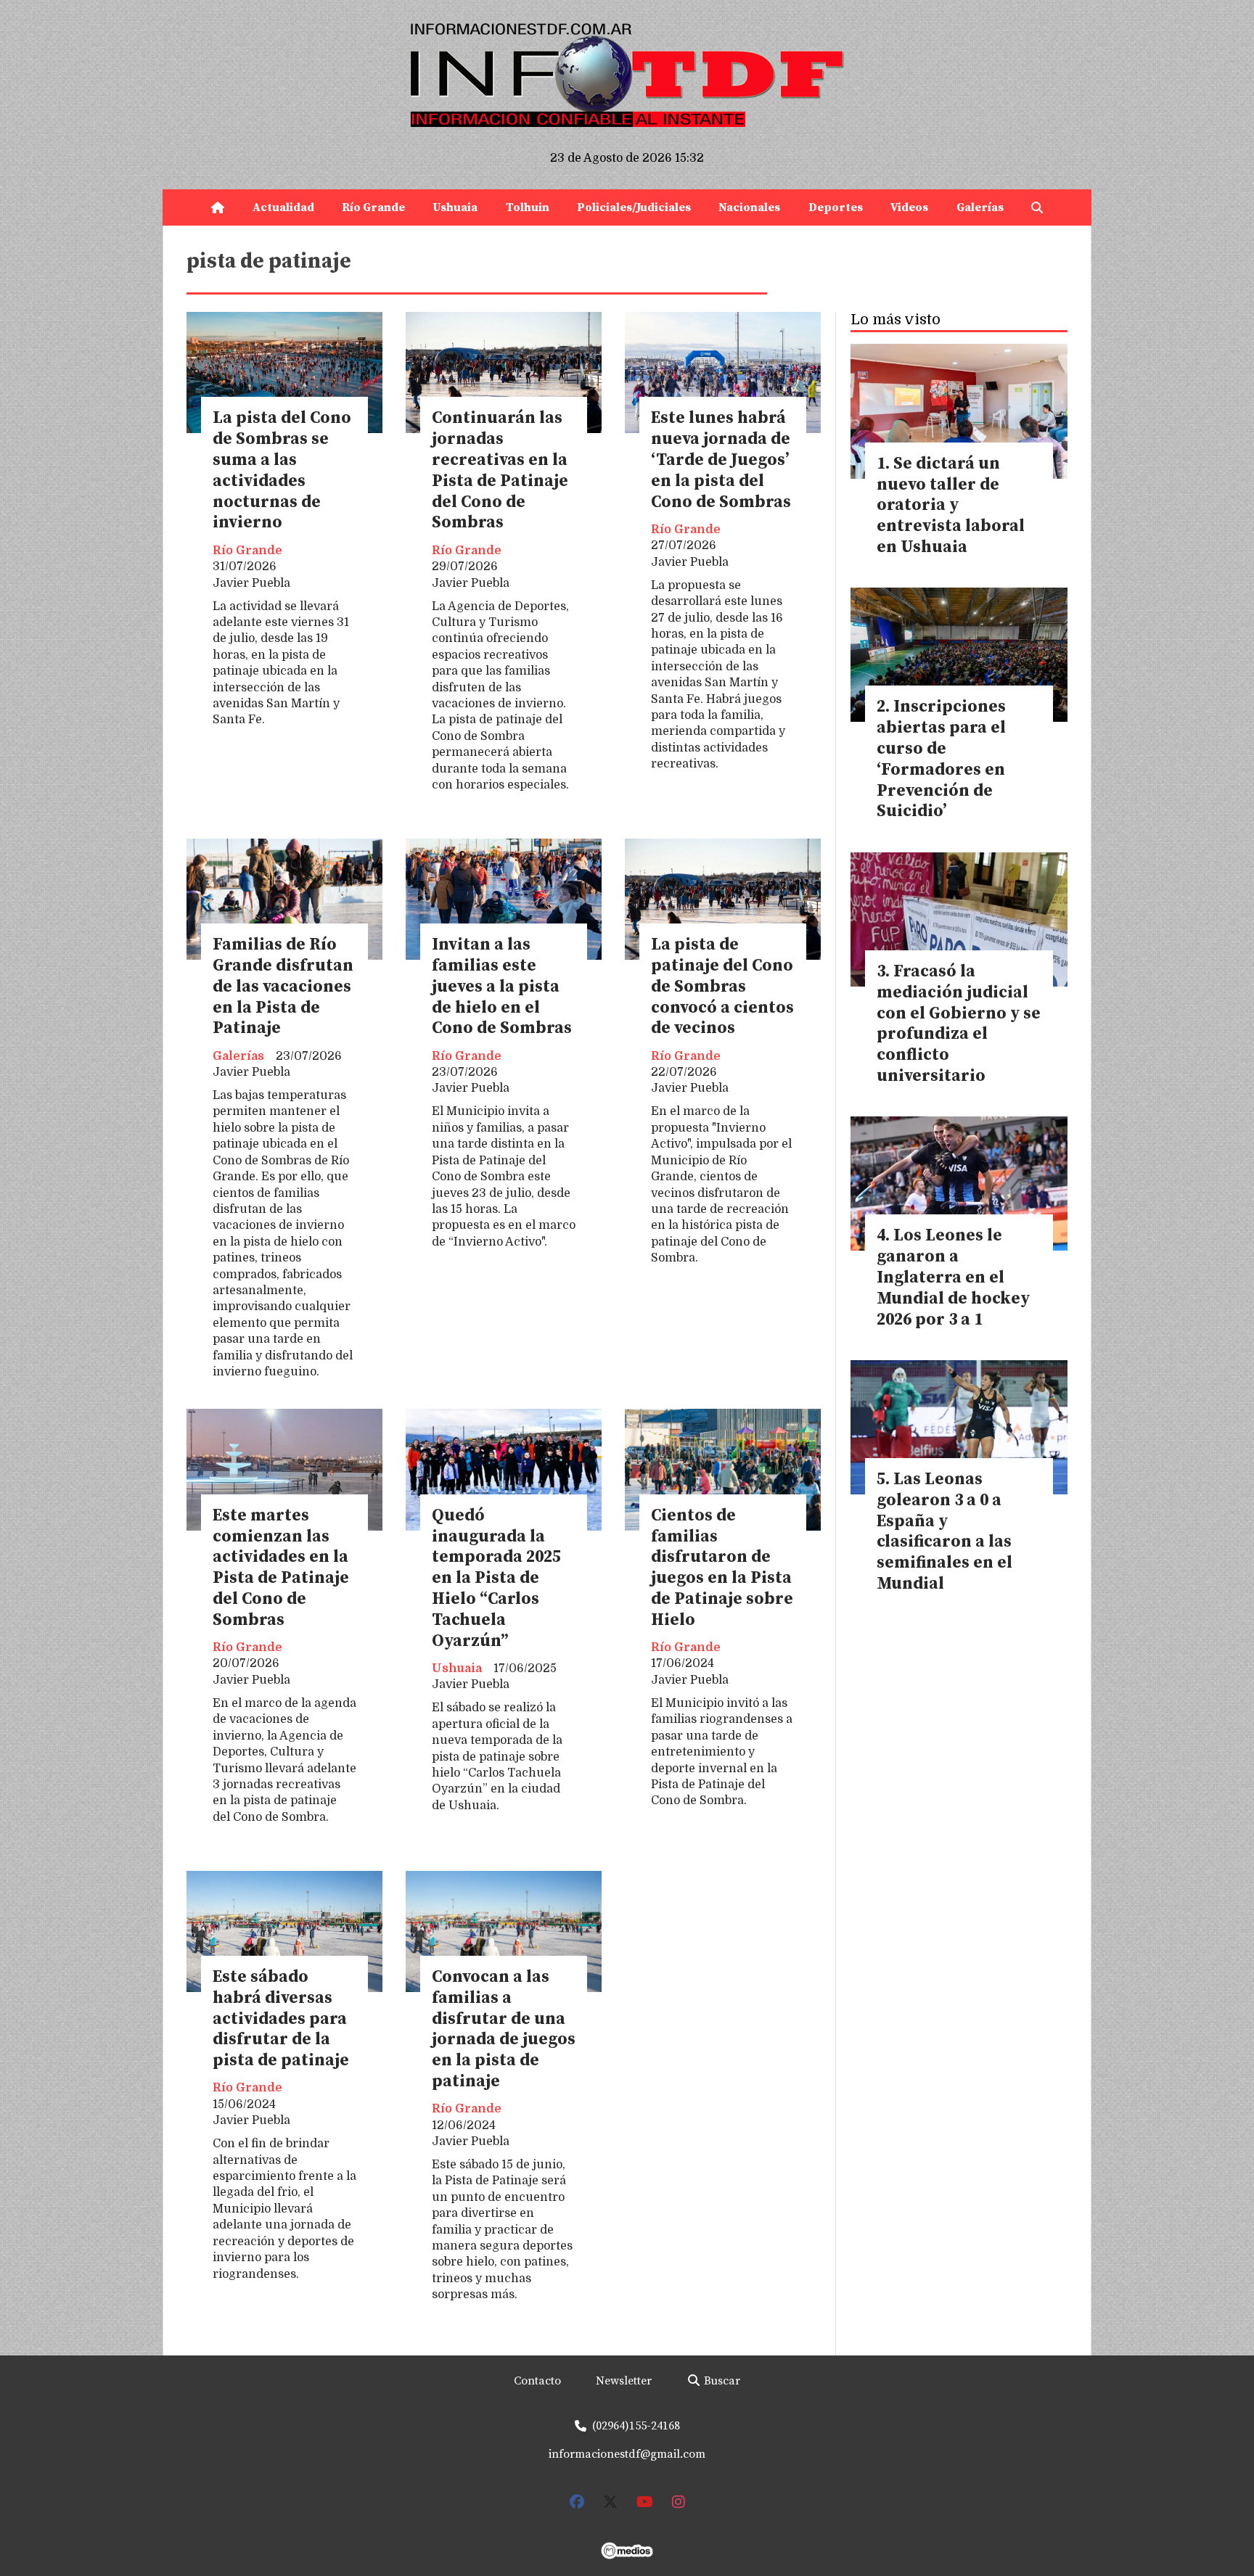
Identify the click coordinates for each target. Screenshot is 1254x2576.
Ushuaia (455, 207)
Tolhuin (528, 207)
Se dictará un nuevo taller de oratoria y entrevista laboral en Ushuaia (951, 506)
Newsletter (624, 2381)
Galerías (980, 207)
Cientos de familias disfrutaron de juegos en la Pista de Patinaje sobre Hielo (722, 1568)
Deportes (836, 207)
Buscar (721, 2381)
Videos (909, 207)
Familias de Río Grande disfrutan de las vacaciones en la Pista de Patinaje (283, 987)
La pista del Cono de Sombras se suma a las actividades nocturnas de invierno (282, 470)
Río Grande (373, 207)
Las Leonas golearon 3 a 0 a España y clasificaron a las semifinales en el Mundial (944, 1532)
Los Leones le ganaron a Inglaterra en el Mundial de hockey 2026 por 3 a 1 (953, 1277)
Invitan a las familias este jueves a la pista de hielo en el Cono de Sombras (502, 987)
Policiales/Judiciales (634, 207)
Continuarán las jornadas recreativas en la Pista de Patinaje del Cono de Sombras (500, 470)
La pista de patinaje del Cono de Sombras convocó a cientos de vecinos (722, 987)
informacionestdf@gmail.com (627, 2454)
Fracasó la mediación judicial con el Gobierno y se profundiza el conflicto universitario (959, 1024)
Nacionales (749, 207)
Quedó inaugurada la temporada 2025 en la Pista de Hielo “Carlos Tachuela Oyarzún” (496, 1579)
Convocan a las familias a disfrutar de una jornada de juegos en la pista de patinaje (504, 2029)
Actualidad (283, 207)
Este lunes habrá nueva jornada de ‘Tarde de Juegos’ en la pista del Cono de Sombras (721, 460)
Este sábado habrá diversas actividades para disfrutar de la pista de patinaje (281, 2019)
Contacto (537, 2381)
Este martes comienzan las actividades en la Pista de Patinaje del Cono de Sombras (281, 1568)
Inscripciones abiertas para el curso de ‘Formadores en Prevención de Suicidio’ (941, 759)
